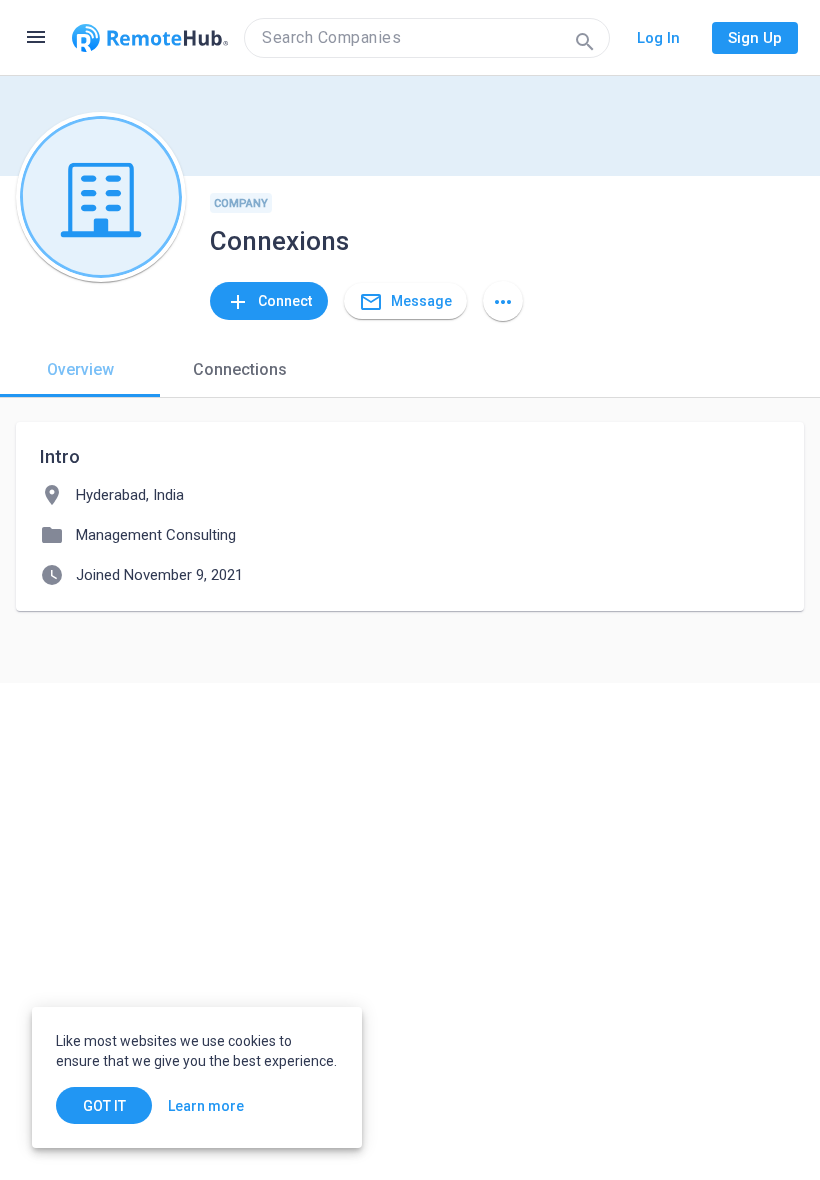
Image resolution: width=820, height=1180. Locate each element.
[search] (427, 38)
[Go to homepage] (150, 38)
